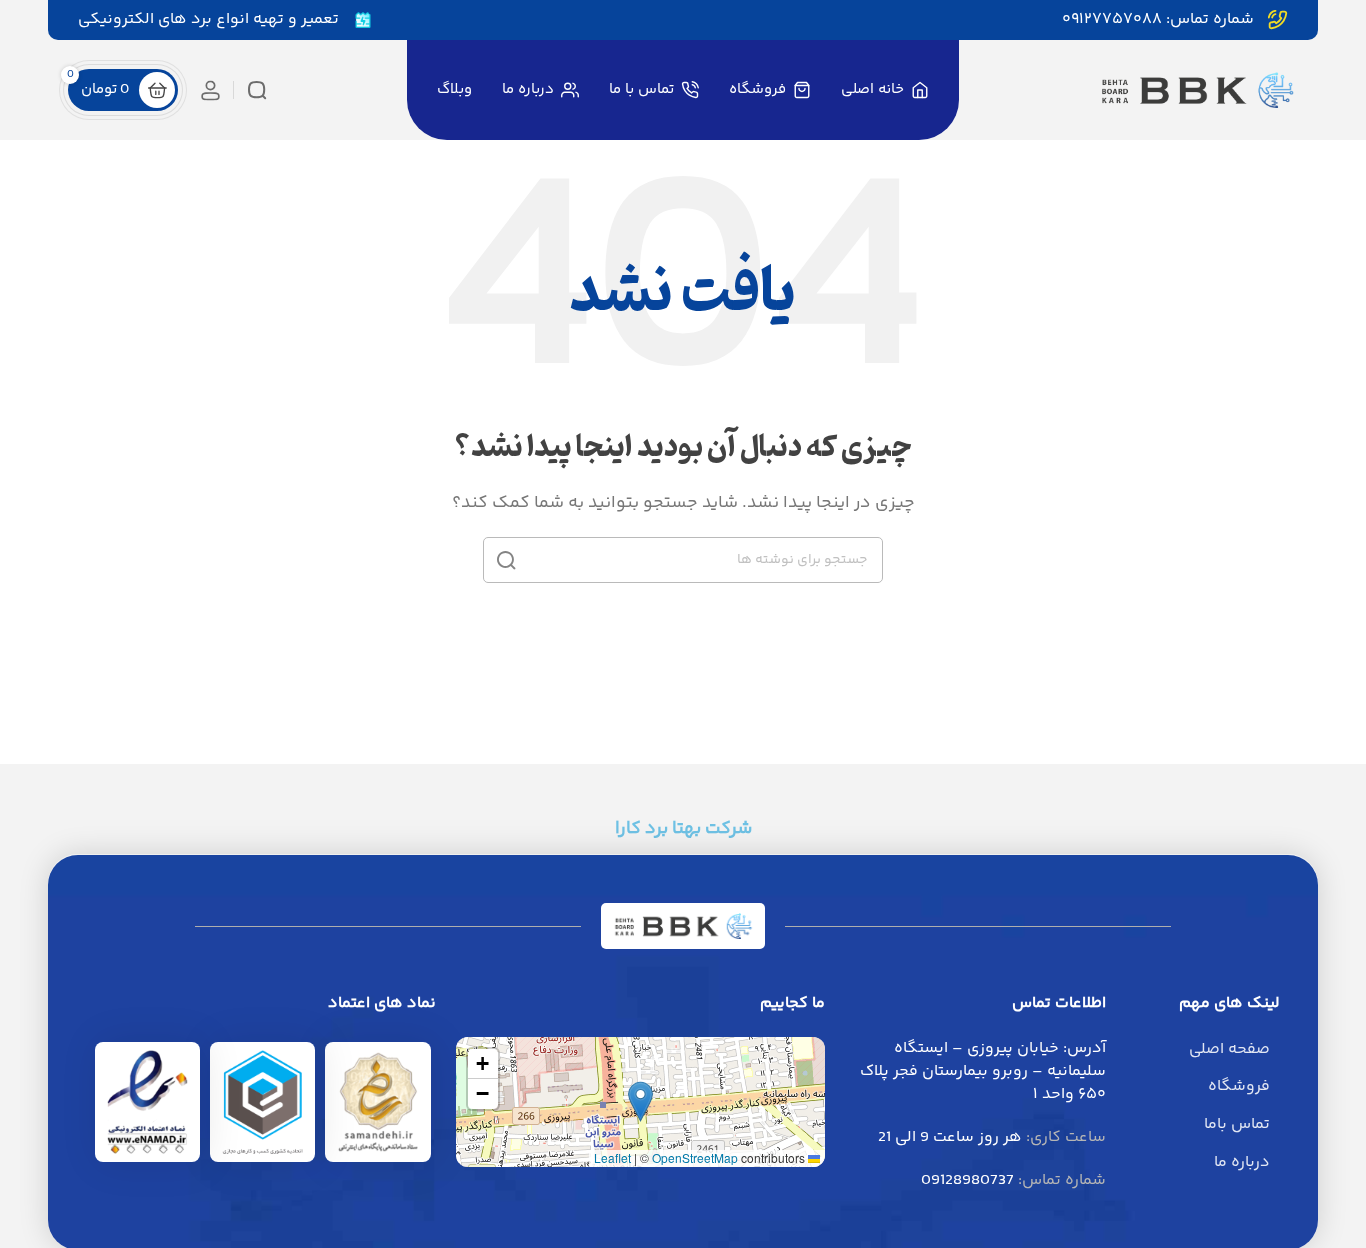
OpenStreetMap (695, 1157)
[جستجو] (256, 90)
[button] (640, 1101)
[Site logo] (1197, 90)
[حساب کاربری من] (210, 90)
